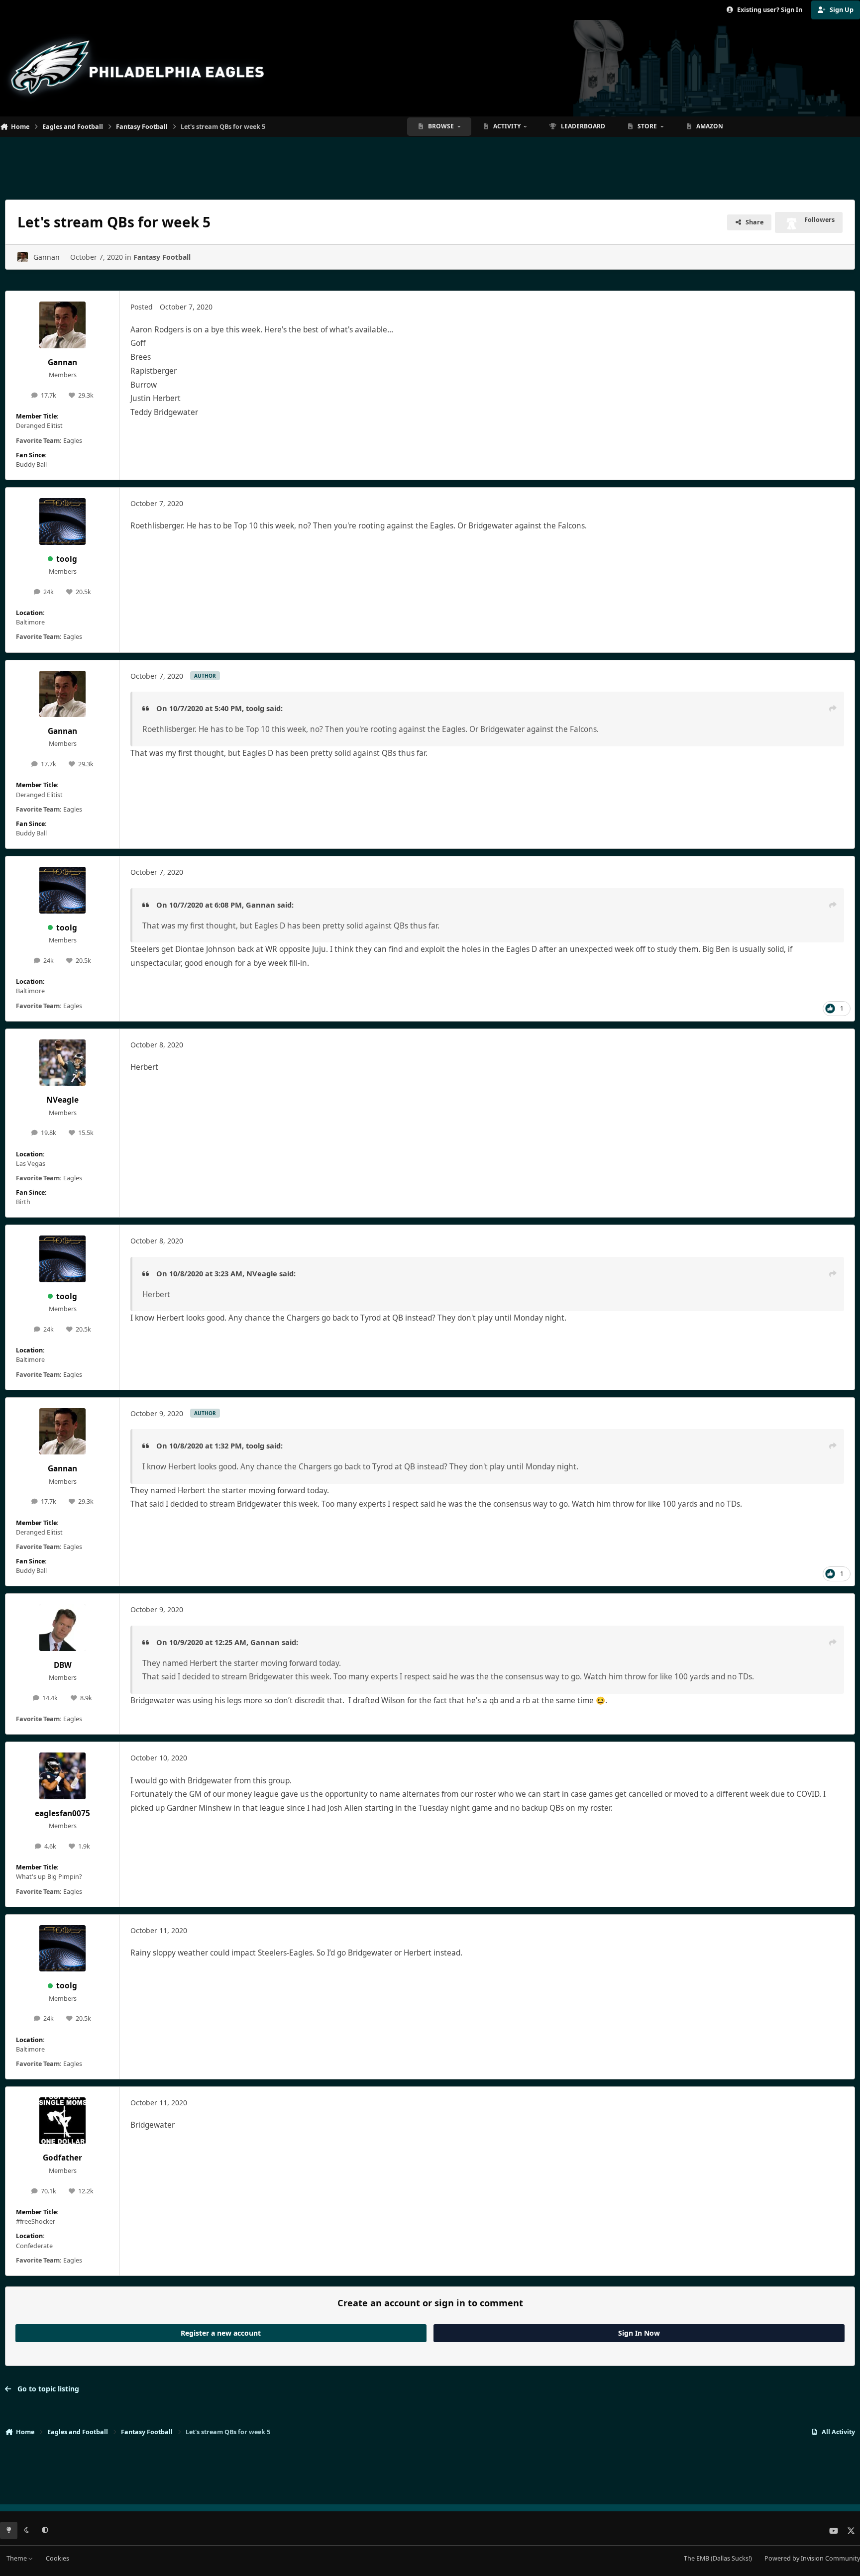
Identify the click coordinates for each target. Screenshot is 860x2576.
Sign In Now (639, 2333)
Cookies (57, 2558)
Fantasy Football (162, 257)
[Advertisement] (430, 164)
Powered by (812, 2558)
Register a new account (221, 2333)
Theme (17, 2558)
